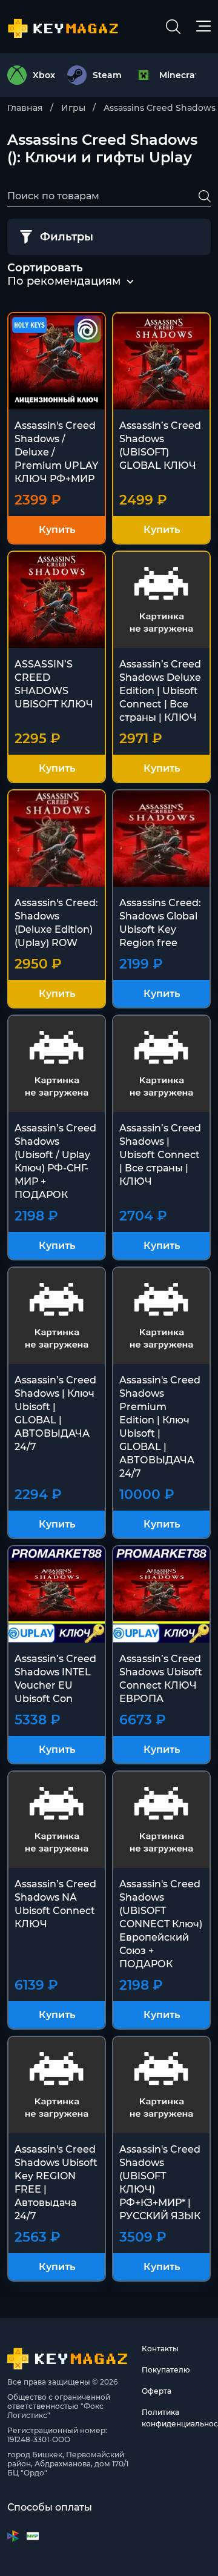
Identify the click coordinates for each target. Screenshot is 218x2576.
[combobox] (64, 282)
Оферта (157, 2391)
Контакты (160, 2349)
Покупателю (166, 2370)
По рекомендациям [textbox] (64, 281)
